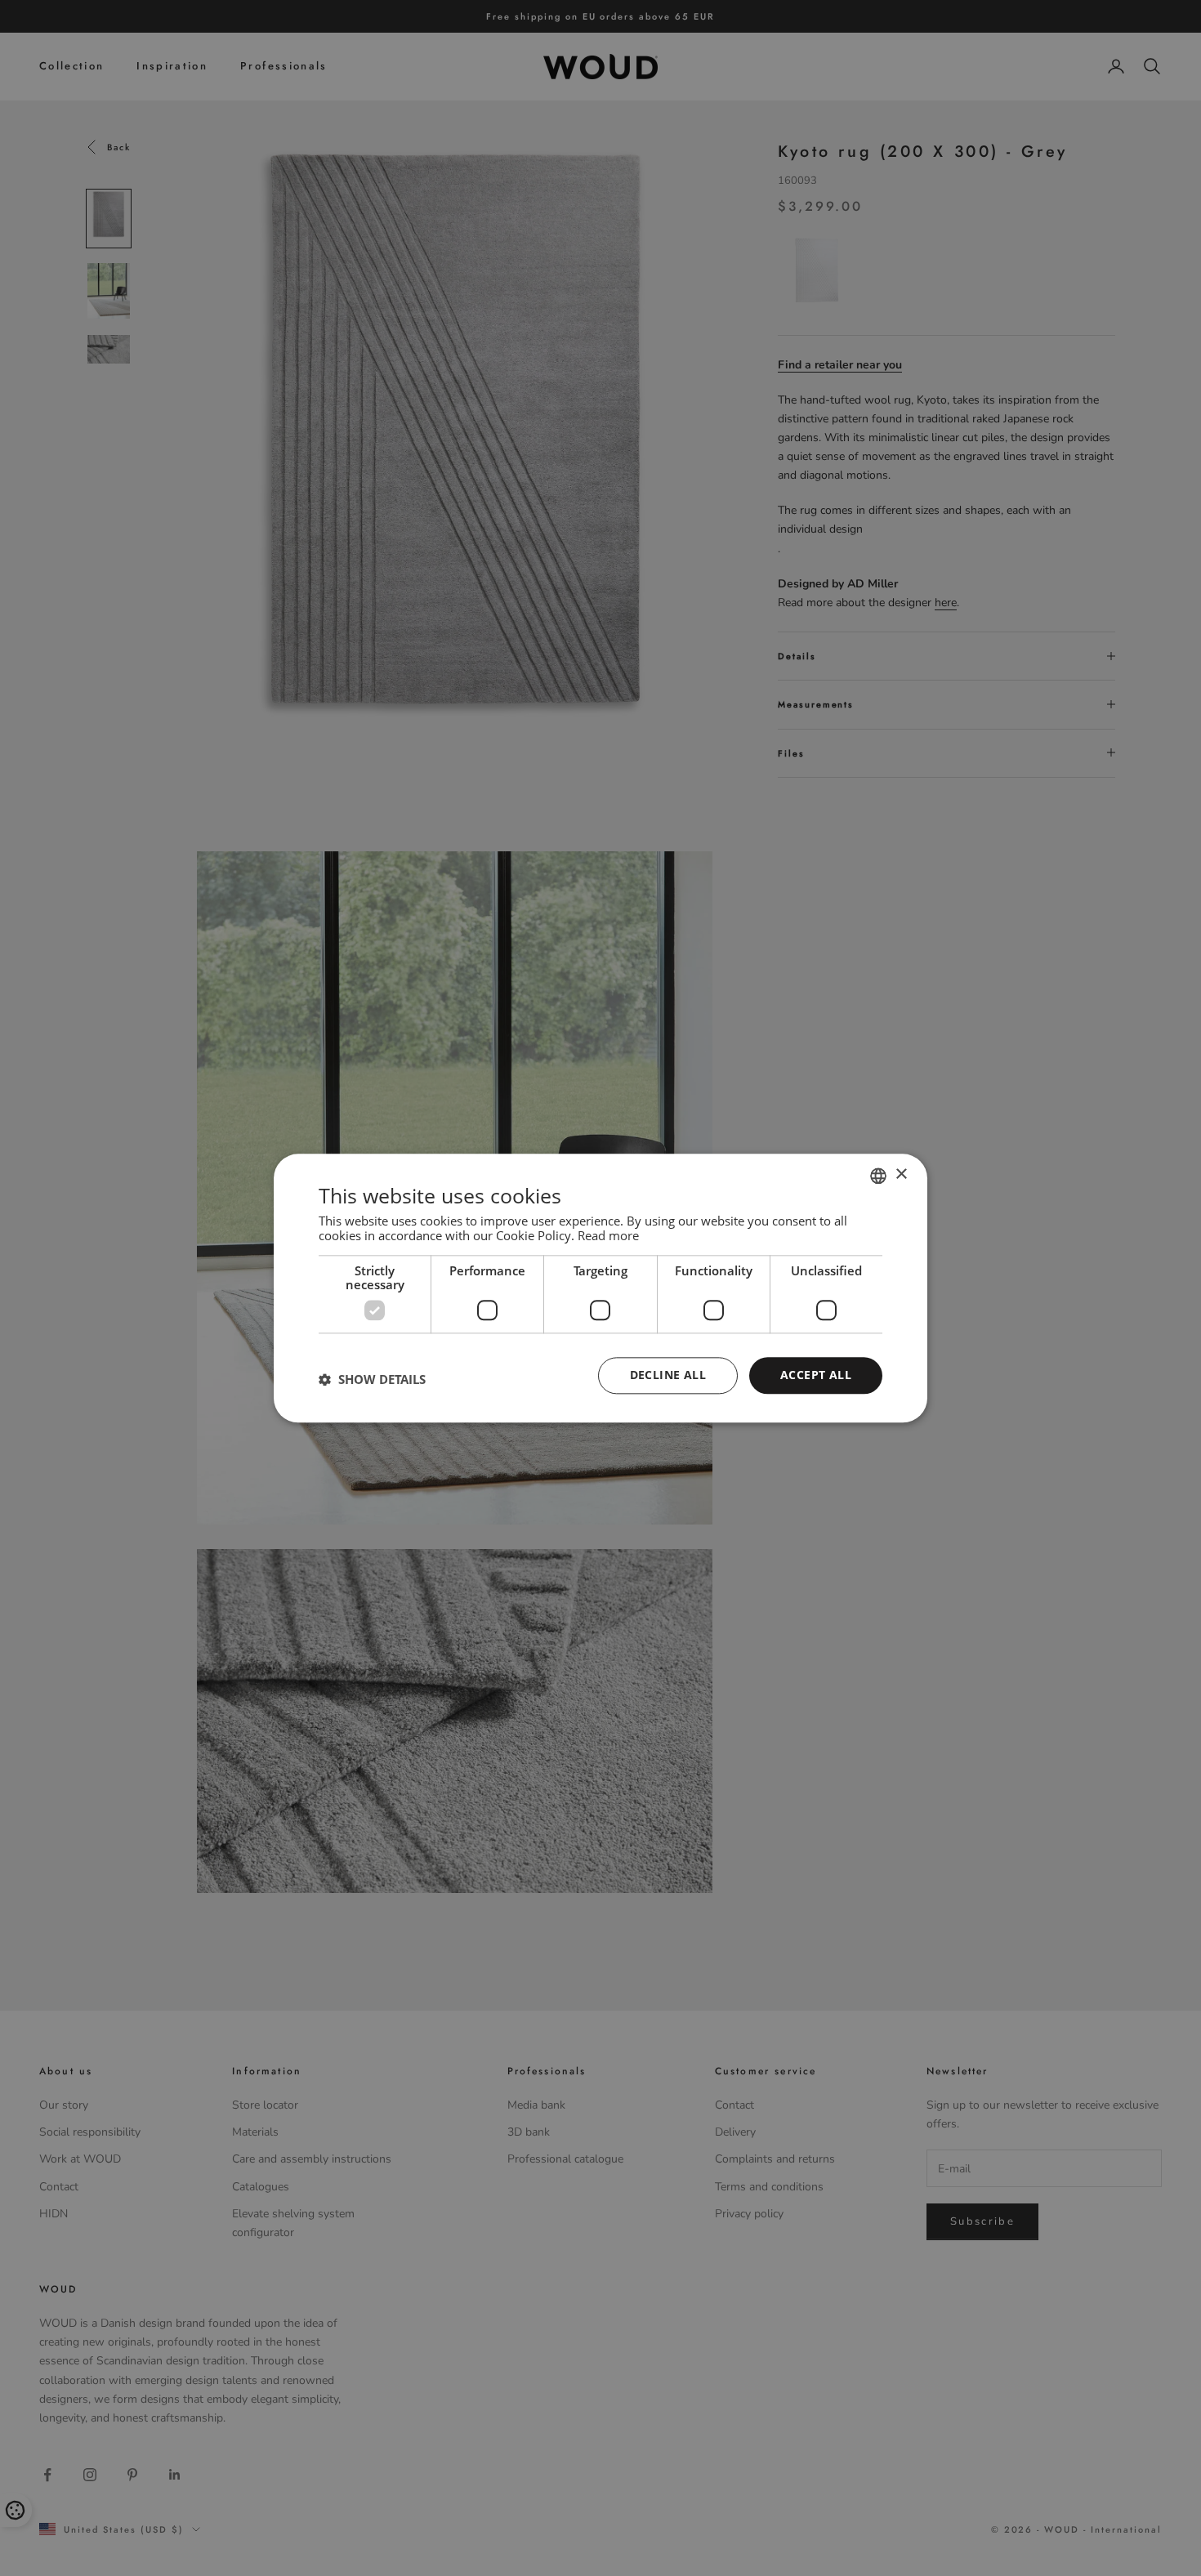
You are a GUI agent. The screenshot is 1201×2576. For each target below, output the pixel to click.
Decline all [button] (668, 1375)
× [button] (901, 1174)
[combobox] (878, 1176)
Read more (608, 1235)
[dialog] (600, 1288)
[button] (372, 1380)
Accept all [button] (816, 1375)
